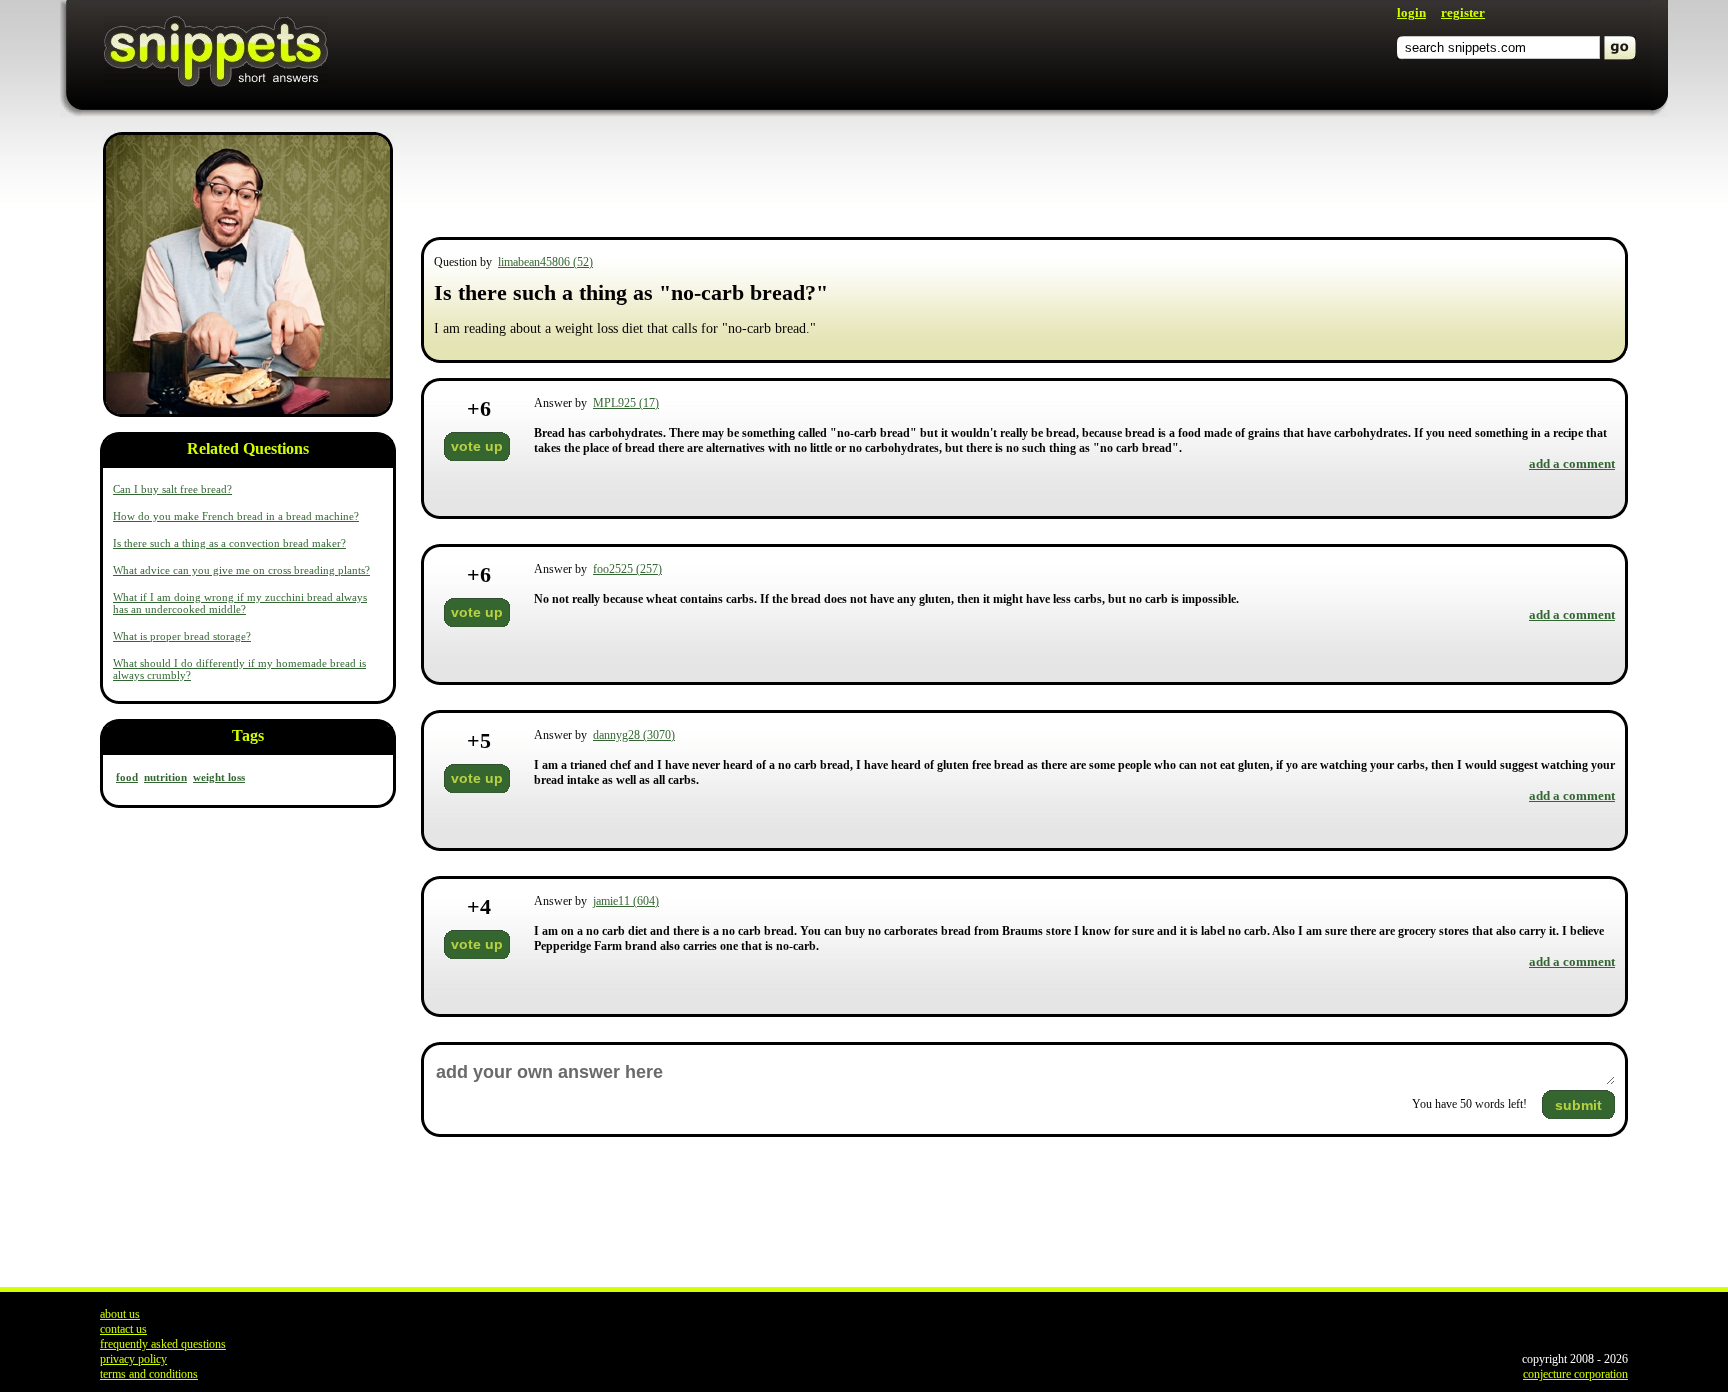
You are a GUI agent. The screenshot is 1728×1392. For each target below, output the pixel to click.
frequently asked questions (163, 1344)
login (1411, 12)
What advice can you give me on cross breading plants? (241, 570)
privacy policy (133, 1359)
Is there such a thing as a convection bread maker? (229, 543)
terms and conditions (149, 1374)
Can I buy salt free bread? (172, 489)
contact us (123, 1329)
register (1463, 12)
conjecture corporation (1575, 1374)
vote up (477, 446)
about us (120, 1314)
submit (1578, 1105)
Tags (248, 735)
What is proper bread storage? (182, 636)
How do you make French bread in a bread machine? (236, 516)
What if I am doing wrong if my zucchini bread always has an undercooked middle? (240, 603)
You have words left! (1469, 1104)
